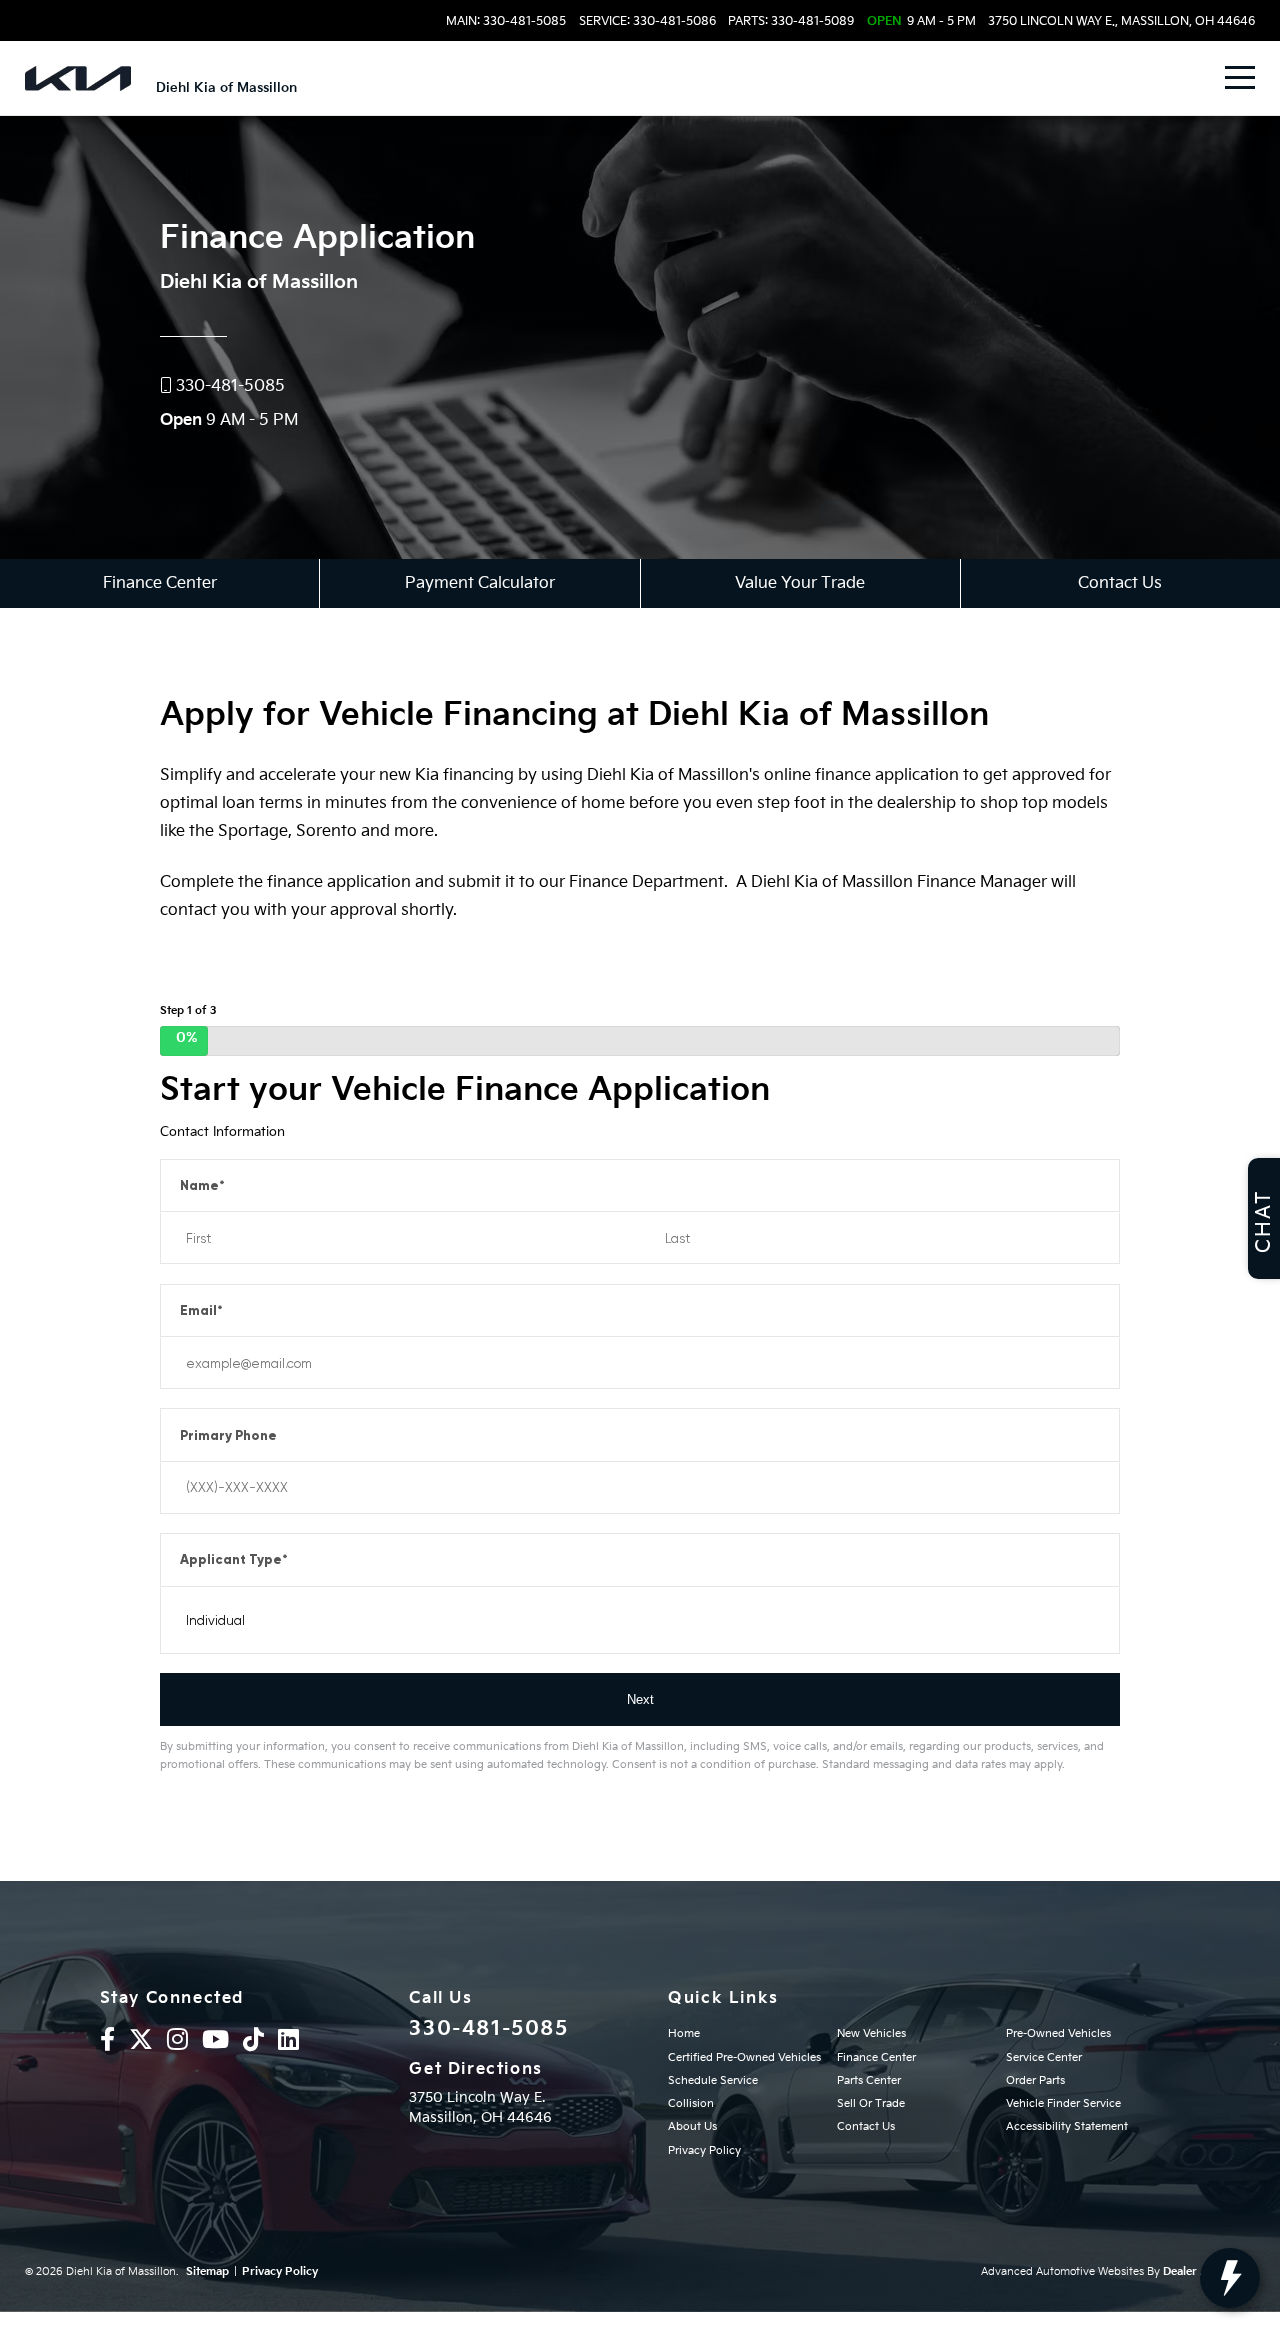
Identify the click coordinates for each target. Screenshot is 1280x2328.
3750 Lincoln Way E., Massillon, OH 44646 (1121, 22)
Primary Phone (228, 1435)
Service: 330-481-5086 (647, 22)
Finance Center (160, 583)
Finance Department (646, 882)
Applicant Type (234, 1559)
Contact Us (1120, 583)
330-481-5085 (488, 2029)
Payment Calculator (480, 583)
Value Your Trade (800, 583)
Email (201, 1310)
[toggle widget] (1230, 2278)
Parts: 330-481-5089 (791, 22)
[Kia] (78, 78)
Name (202, 1185)
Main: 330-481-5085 (506, 22)
